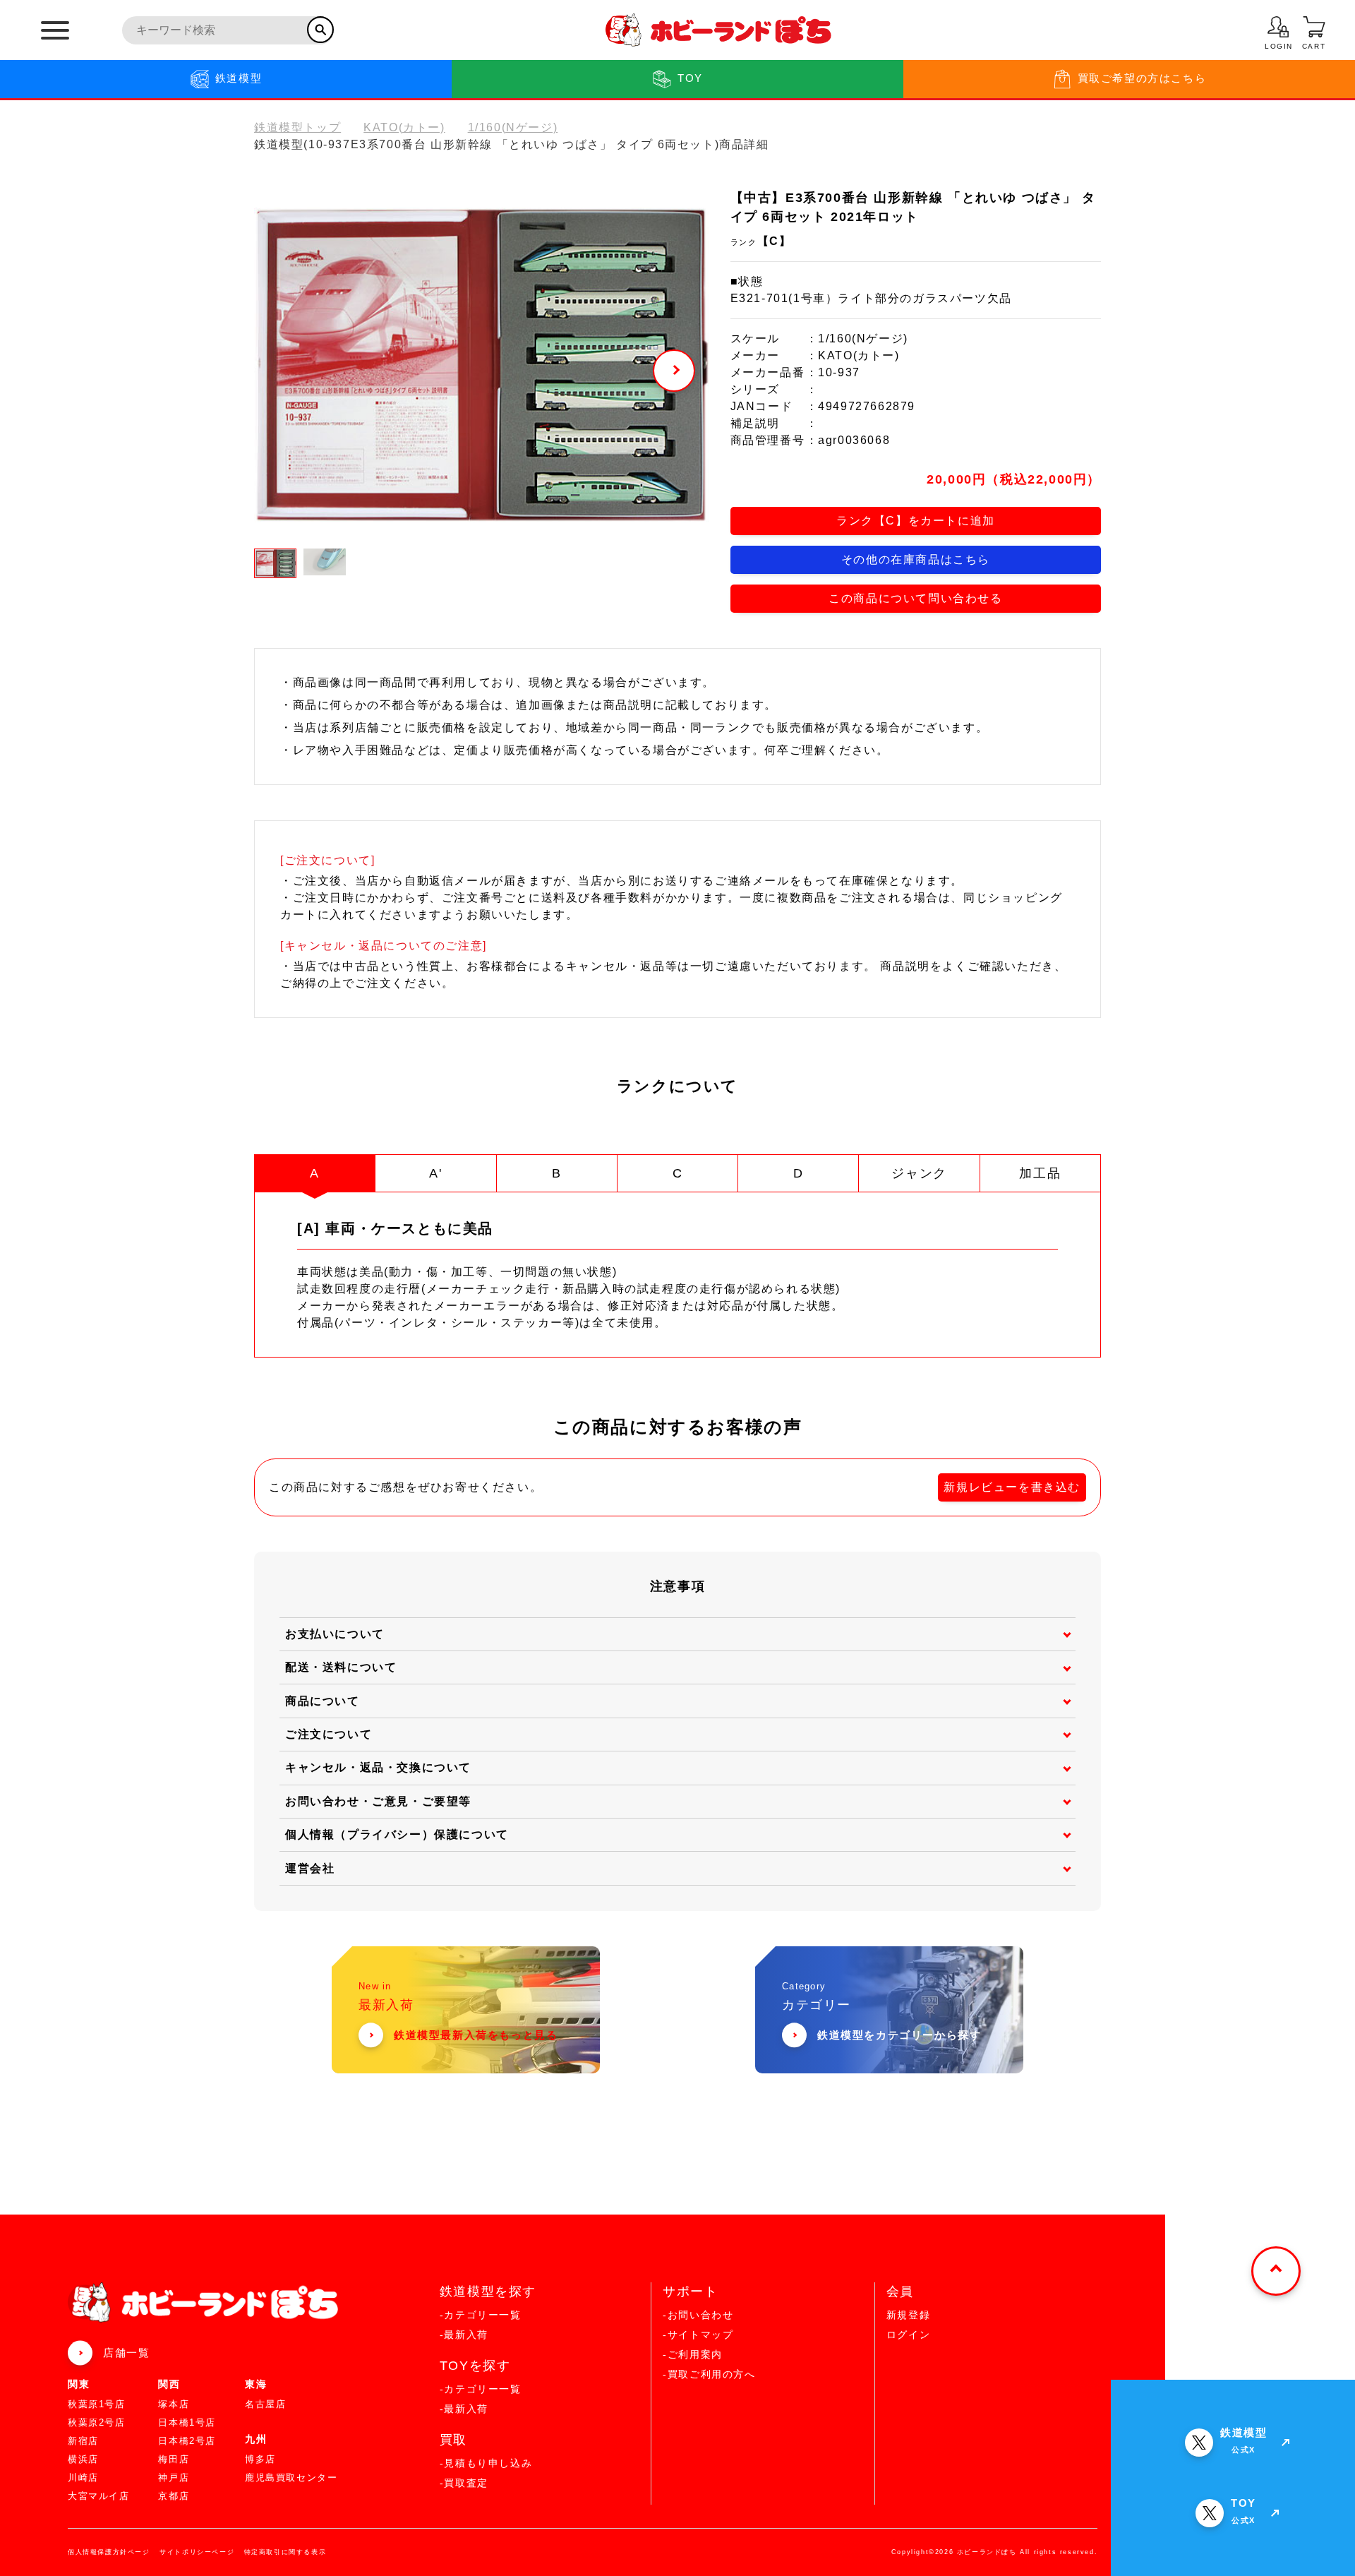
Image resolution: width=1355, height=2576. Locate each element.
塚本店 (174, 2404)
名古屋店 (265, 2404)
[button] (674, 371)
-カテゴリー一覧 (481, 2315)
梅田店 (174, 2459)
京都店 (174, 2496)
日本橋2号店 (187, 2441)
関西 (169, 2384)
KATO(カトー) (404, 127)
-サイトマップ (698, 2335)
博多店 (260, 2459)
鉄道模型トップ (297, 127)
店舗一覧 (126, 2353)
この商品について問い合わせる (915, 598)
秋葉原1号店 (97, 2404)
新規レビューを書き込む (1012, 1487)
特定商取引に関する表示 (285, 2552)
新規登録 (908, 2315)
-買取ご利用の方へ (709, 2374)
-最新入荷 (464, 2335)
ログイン (908, 2335)
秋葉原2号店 (97, 2422)
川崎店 (83, 2478)
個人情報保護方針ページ (109, 2552)
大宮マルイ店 (99, 2496)
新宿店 (83, 2441)
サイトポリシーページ (197, 2552)
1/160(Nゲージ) (513, 127)
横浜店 (83, 2459)
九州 (256, 2439)
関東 (79, 2384)
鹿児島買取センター (291, 2478)
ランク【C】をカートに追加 (916, 521)
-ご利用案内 (693, 2354)
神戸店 (174, 2478)
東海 (256, 2384)
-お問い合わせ (698, 2315)
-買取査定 (464, 2483)
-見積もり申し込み (486, 2463)
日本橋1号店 (187, 2422)
